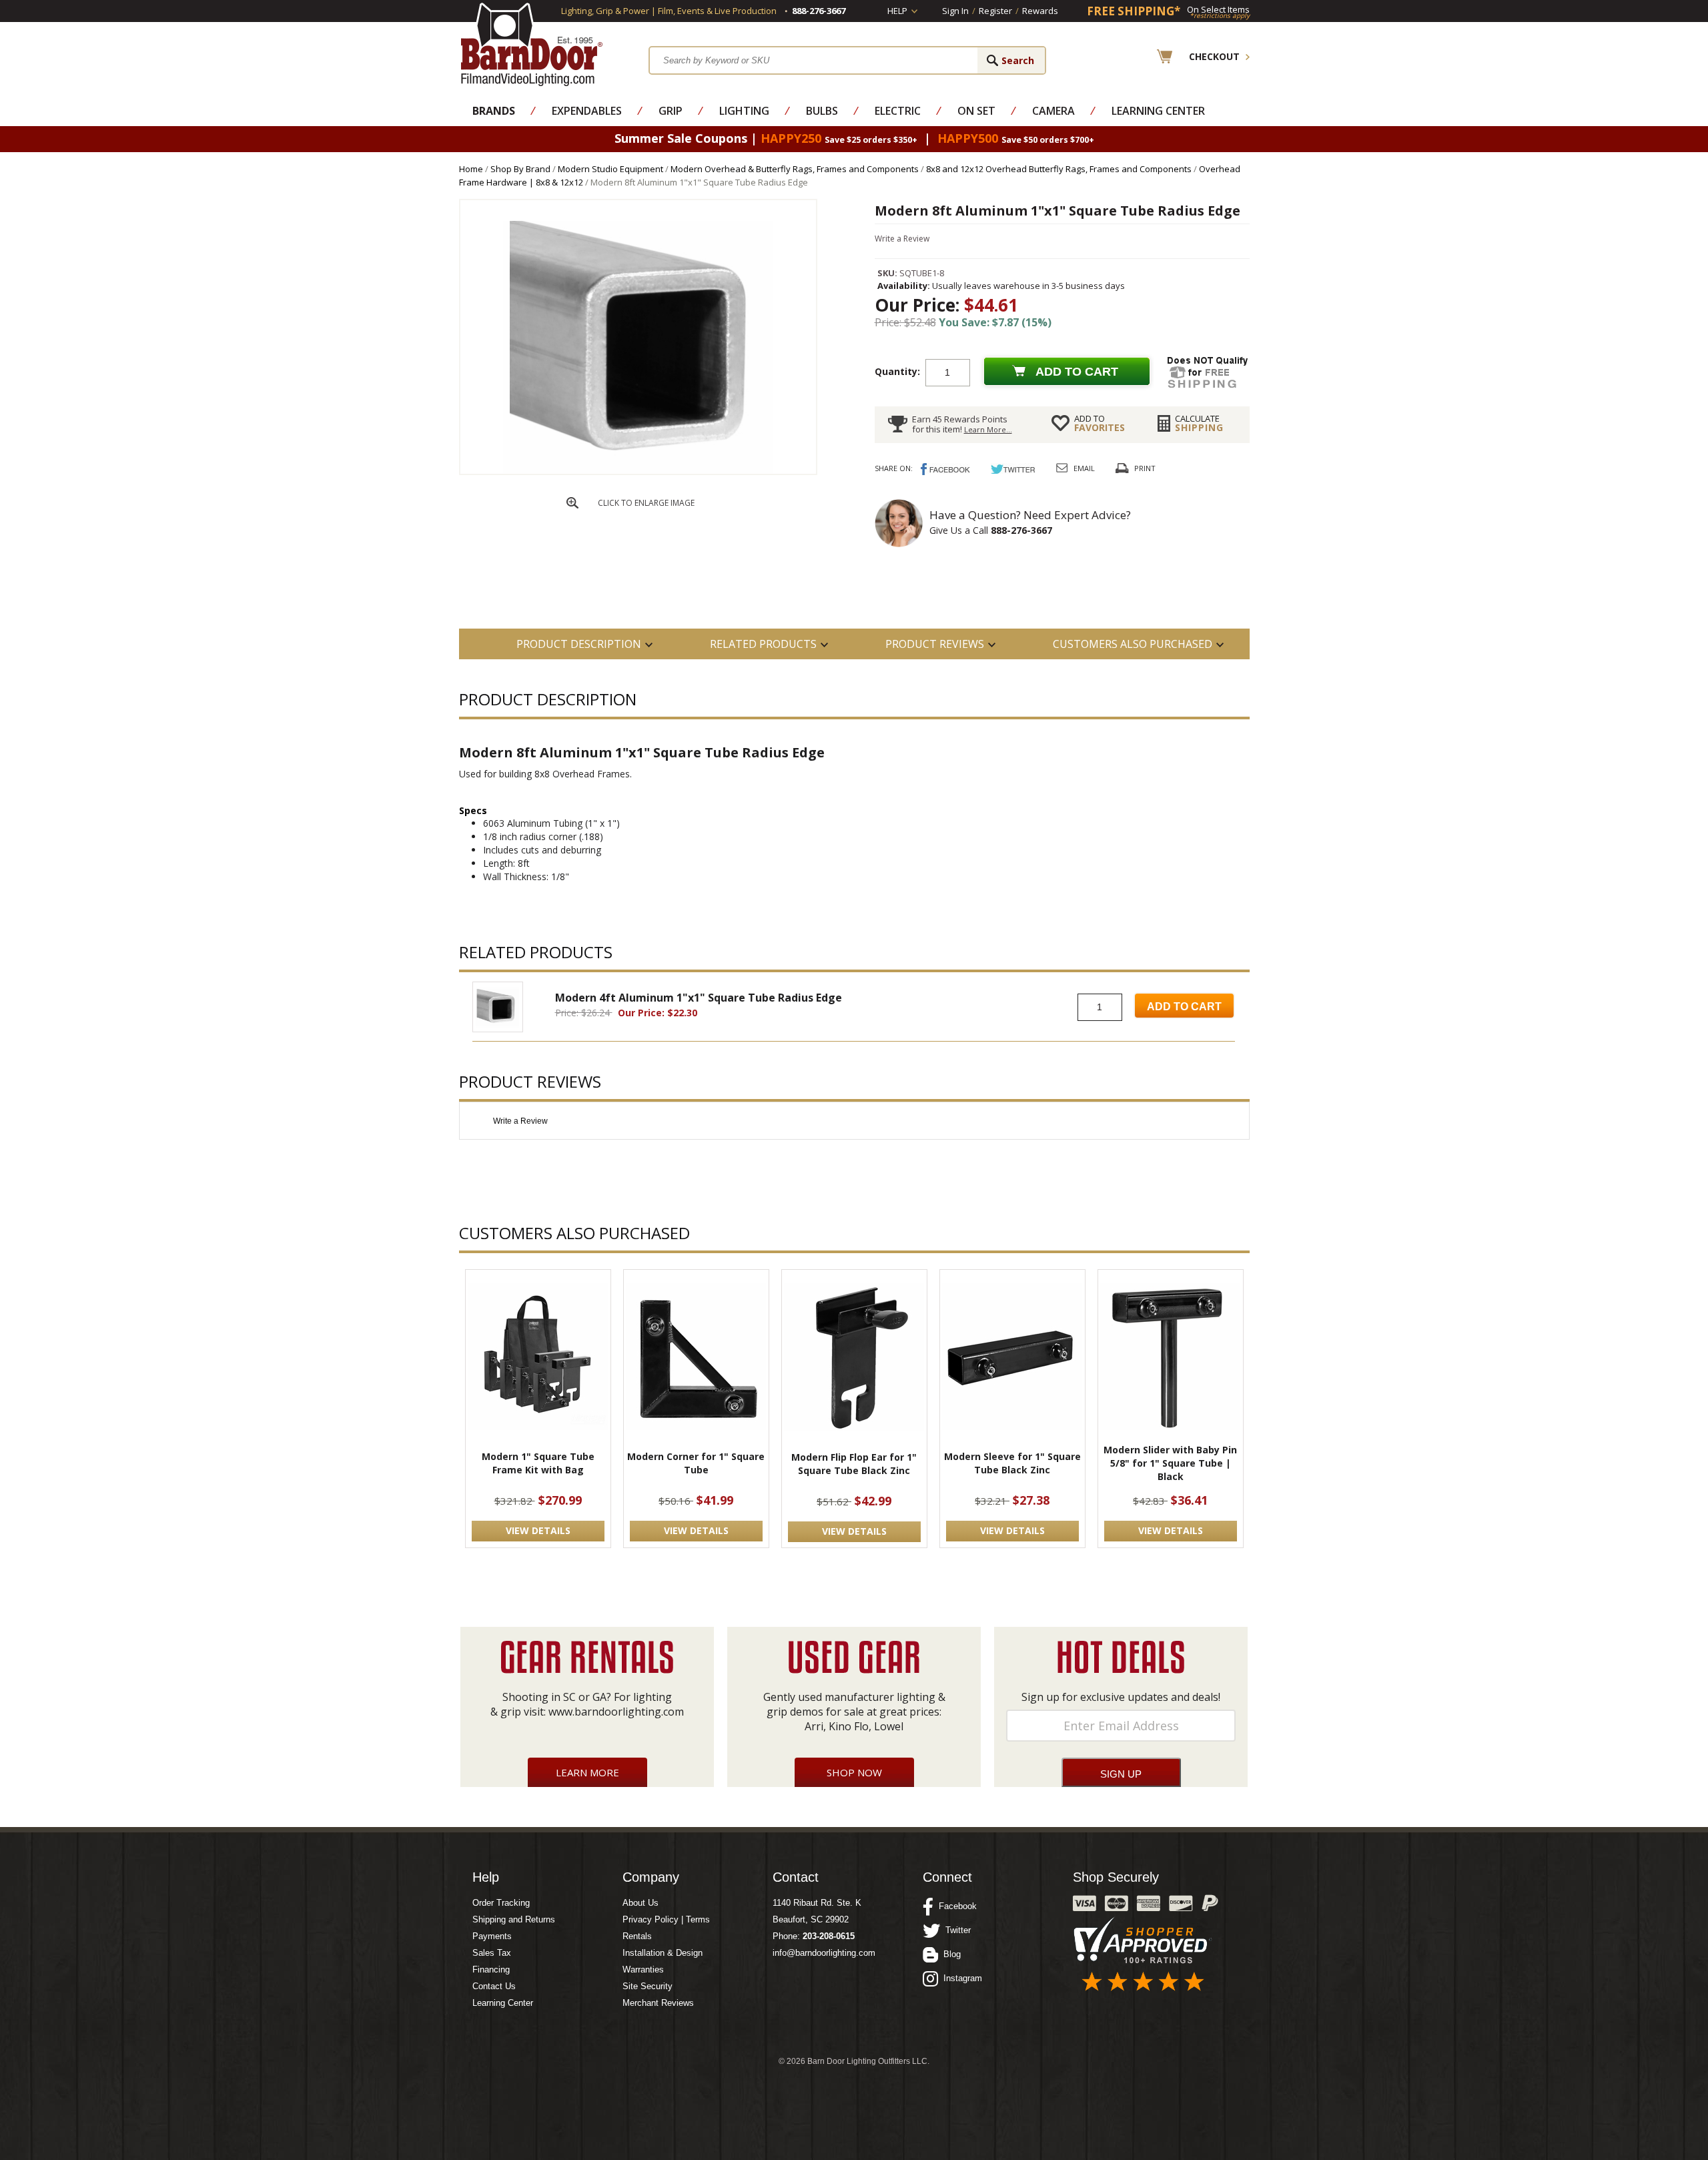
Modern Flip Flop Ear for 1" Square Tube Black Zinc (854, 1464)
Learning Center (1158, 111)
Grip (671, 111)
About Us (640, 1903)
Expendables (587, 111)
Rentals (637, 1936)
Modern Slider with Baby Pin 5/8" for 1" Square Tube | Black (1170, 1463)
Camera (1053, 111)
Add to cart (1077, 372)
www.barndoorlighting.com (616, 1712)
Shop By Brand (520, 169)
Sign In (955, 11)
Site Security (648, 1986)
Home (471, 169)
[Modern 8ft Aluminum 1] (638, 470)
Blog (949, 1954)
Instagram (960, 1978)
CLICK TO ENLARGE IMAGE (646, 503)
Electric (898, 111)
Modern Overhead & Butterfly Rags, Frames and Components (795, 169)
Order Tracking (501, 1903)
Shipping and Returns (514, 1919)
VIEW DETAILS (538, 1530)
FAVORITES (1100, 423)
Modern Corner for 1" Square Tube (696, 1463)
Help (897, 11)
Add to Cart (1184, 1007)
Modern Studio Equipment (610, 169)
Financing (491, 1969)
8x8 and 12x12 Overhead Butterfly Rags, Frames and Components (1059, 169)
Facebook (955, 1906)
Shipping (1199, 423)
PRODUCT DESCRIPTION (579, 644)
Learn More (587, 1772)
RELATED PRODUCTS (763, 644)
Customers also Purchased (1133, 644)
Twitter (955, 1930)
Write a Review (902, 239)
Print (1145, 468)
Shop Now (854, 1772)
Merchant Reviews (658, 2003)
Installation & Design (663, 1953)
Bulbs (822, 111)
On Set (976, 111)
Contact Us (494, 1986)
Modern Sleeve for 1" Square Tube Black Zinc (1012, 1463)
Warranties (643, 1969)
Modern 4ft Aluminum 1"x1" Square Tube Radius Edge (699, 998)
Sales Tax (492, 1953)
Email (1084, 468)
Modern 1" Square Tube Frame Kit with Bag (538, 1463)
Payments (492, 1936)
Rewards (1040, 11)
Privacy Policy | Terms (666, 1919)
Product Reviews (935, 644)
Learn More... (988, 429)
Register (995, 11)
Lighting (744, 111)
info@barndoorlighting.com (824, 1953)
